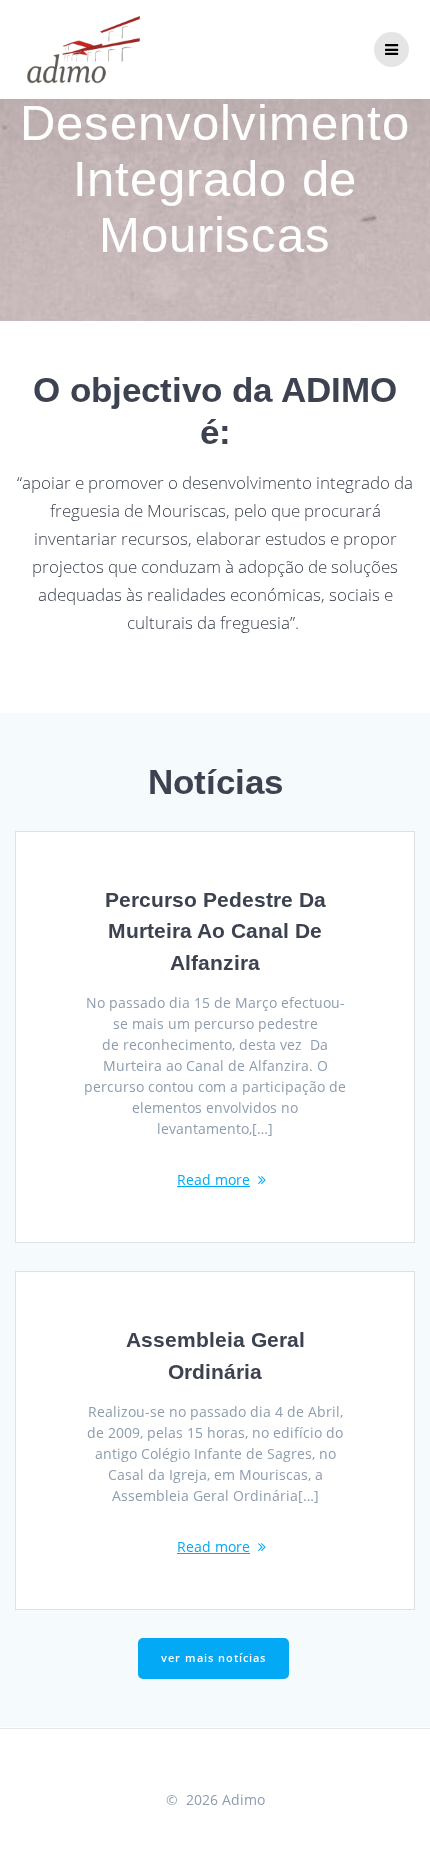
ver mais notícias (213, 1658)
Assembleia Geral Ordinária (215, 1355)
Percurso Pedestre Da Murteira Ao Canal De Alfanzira (215, 931)
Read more (213, 1179)
